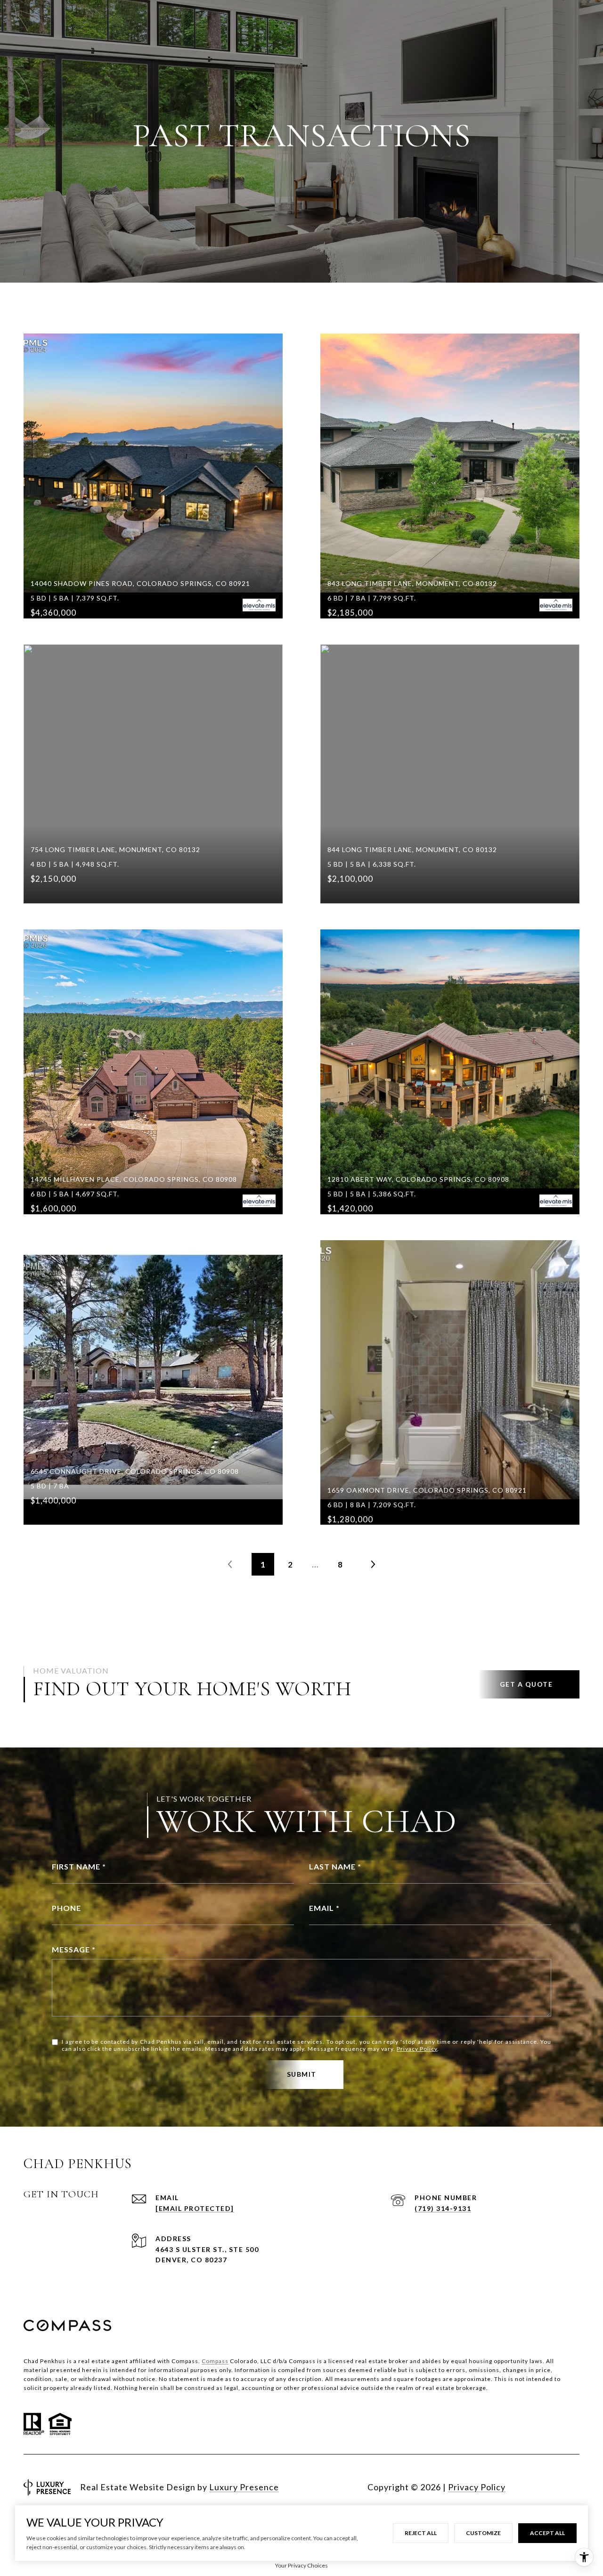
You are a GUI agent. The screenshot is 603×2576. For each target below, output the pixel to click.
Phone (66, 1908)
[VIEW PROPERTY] (153, 458)
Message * (74, 1949)
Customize (483, 2533)
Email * (324, 1908)
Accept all (547, 2533)
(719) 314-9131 (443, 2208)
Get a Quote (526, 1684)
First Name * (79, 1866)
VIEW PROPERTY (153, 475)
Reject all (421, 2533)
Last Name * (335, 1866)
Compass (215, 2361)
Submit (302, 2074)
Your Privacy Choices (301, 2565)
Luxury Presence (244, 2487)
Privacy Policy (417, 2049)
